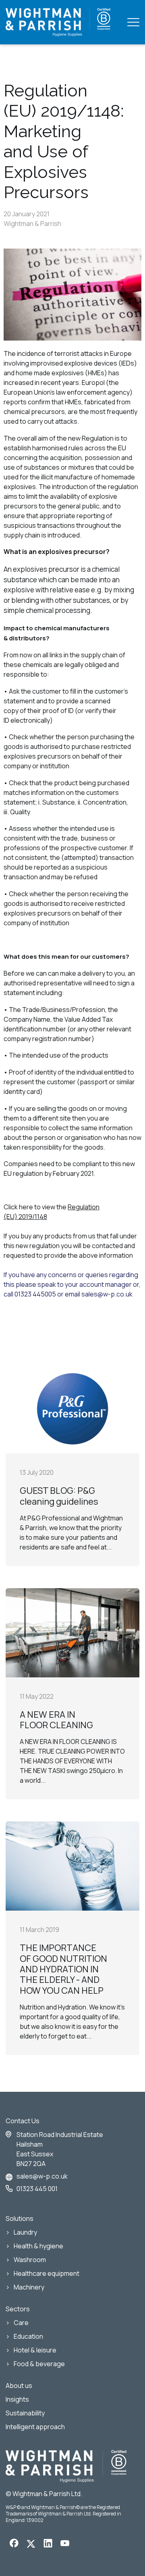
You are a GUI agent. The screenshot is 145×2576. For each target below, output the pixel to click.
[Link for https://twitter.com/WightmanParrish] (31, 2545)
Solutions (20, 2218)
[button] (133, 22)
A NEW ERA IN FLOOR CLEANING (56, 1720)
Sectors (18, 2309)
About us (19, 2386)
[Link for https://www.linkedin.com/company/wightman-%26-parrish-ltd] (48, 2545)
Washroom (30, 2260)
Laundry (25, 2232)
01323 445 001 (37, 2189)
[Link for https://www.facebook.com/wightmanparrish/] (14, 2544)
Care (21, 2323)
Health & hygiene (38, 2246)
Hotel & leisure (35, 2350)
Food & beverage (39, 2364)
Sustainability (25, 2413)
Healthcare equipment (47, 2273)
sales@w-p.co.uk (42, 2176)
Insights (17, 2399)
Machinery (29, 2287)
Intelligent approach (35, 2427)
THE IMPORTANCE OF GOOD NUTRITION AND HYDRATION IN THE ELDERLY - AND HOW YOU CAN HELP (63, 1969)
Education (28, 2336)
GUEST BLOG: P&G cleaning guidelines (59, 1496)
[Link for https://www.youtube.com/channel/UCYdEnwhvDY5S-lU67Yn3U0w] (65, 2544)
